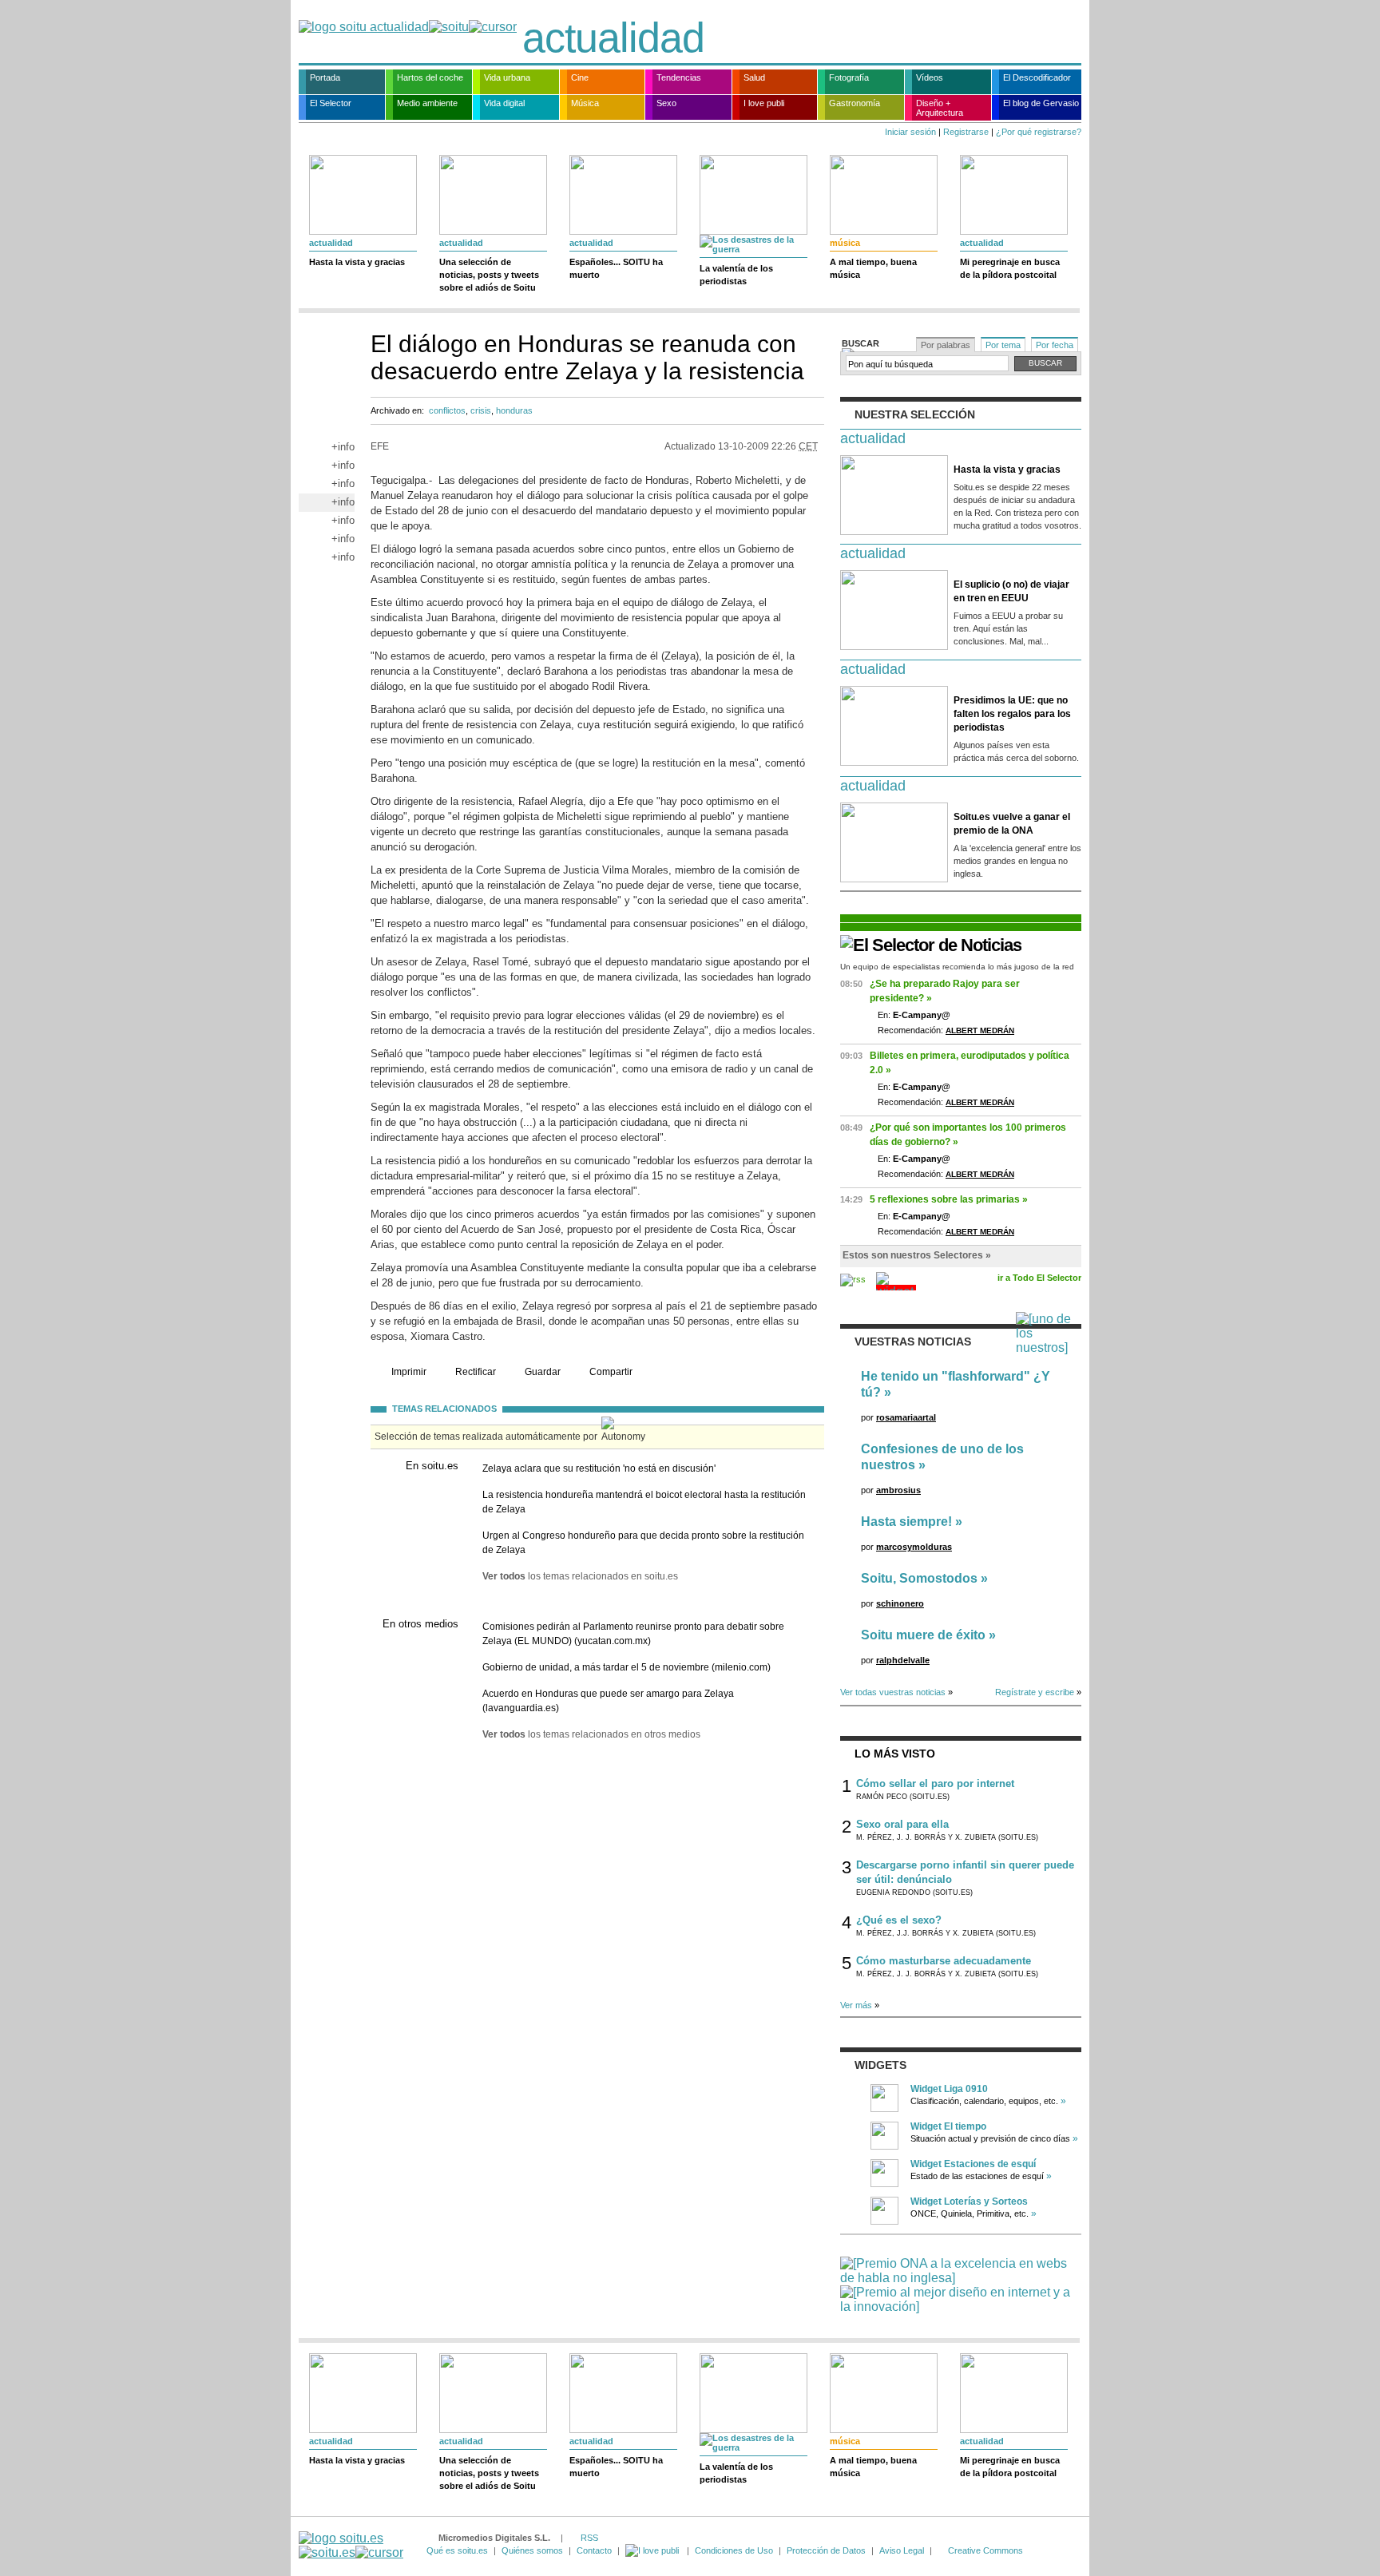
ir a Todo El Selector (1039, 1278)
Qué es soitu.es (457, 2550)
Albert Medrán (980, 1030)
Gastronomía (855, 103)
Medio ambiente (427, 103)
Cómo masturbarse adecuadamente (944, 1961)
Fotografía (849, 77)
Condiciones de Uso (734, 2550)
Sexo (666, 103)
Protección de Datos (826, 2550)
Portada (325, 77)
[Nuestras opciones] (653, 2550)
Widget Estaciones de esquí (973, 2164)
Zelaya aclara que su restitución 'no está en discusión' (599, 1468)
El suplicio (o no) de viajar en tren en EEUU (1011, 591)
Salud (754, 77)
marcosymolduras (914, 1547)
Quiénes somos (532, 2550)
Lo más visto (895, 1754)
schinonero (900, 1603)
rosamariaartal (906, 1417)
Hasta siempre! (906, 1522)
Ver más (856, 2005)
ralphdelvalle (903, 1660)
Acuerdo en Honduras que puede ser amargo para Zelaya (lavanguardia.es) (608, 1701)
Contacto (594, 2550)
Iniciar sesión (910, 132)
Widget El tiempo (948, 2126)
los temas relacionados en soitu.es (580, 1576)
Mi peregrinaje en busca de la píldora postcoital (1010, 268)
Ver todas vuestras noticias (893, 1692)
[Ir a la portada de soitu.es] (351, 2545)
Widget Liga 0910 (949, 2089)
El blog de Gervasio (1041, 103)
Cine (580, 77)
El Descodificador (1037, 77)
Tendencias (679, 77)
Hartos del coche (430, 77)
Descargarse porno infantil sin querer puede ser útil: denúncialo (965, 1872)
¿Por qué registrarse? (1039, 132)
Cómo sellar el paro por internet (935, 1783)
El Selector (331, 103)
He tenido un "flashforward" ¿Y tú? (956, 1384)
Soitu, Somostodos (919, 1578)
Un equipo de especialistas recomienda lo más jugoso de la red (957, 967)
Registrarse (966, 132)
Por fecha (1055, 345)
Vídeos (930, 77)
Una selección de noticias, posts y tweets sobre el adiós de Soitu (489, 275)
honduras (514, 410)
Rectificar (476, 1372)
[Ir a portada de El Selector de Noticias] (931, 945)
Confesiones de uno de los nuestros (942, 1457)
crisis (481, 410)
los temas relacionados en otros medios (591, 1734)
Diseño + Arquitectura (940, 108)
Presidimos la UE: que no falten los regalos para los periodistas (1012, 714)
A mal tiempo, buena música (873, 268)
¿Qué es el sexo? (899, 1920)
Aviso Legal (902, 2550)
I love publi (764, 103)
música (845, 243)
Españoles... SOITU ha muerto (616, 268)
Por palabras (946, 345)
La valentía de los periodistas (736, 275)
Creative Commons (985, 2550)
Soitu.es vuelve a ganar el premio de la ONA (1012, 824)
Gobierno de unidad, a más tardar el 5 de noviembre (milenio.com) (627, 1667)
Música (585, 103)
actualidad (613, 38)
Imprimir (409, 1372)
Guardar (543, 1372)
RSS (589, 2538)
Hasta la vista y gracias (357, 262)
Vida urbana (507, 77)
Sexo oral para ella (902, 1824)
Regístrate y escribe (1035, 1692)
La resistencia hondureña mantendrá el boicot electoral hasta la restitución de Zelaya (644, 1502)
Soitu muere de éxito (923, 1635)
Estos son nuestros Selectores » (917, 1255)
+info (343, 447)
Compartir (611, 1372)
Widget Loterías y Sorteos (969, 2201)
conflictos (447, 410)
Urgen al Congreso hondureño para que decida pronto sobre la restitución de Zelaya (643, 1543)
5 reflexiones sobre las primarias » (949, 1199)
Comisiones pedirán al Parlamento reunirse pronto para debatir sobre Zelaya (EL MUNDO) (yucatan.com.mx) (633, 1634)
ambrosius (898, 1490)
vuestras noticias (913, 1342)
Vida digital (504, 103)
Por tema (1003, 345)
